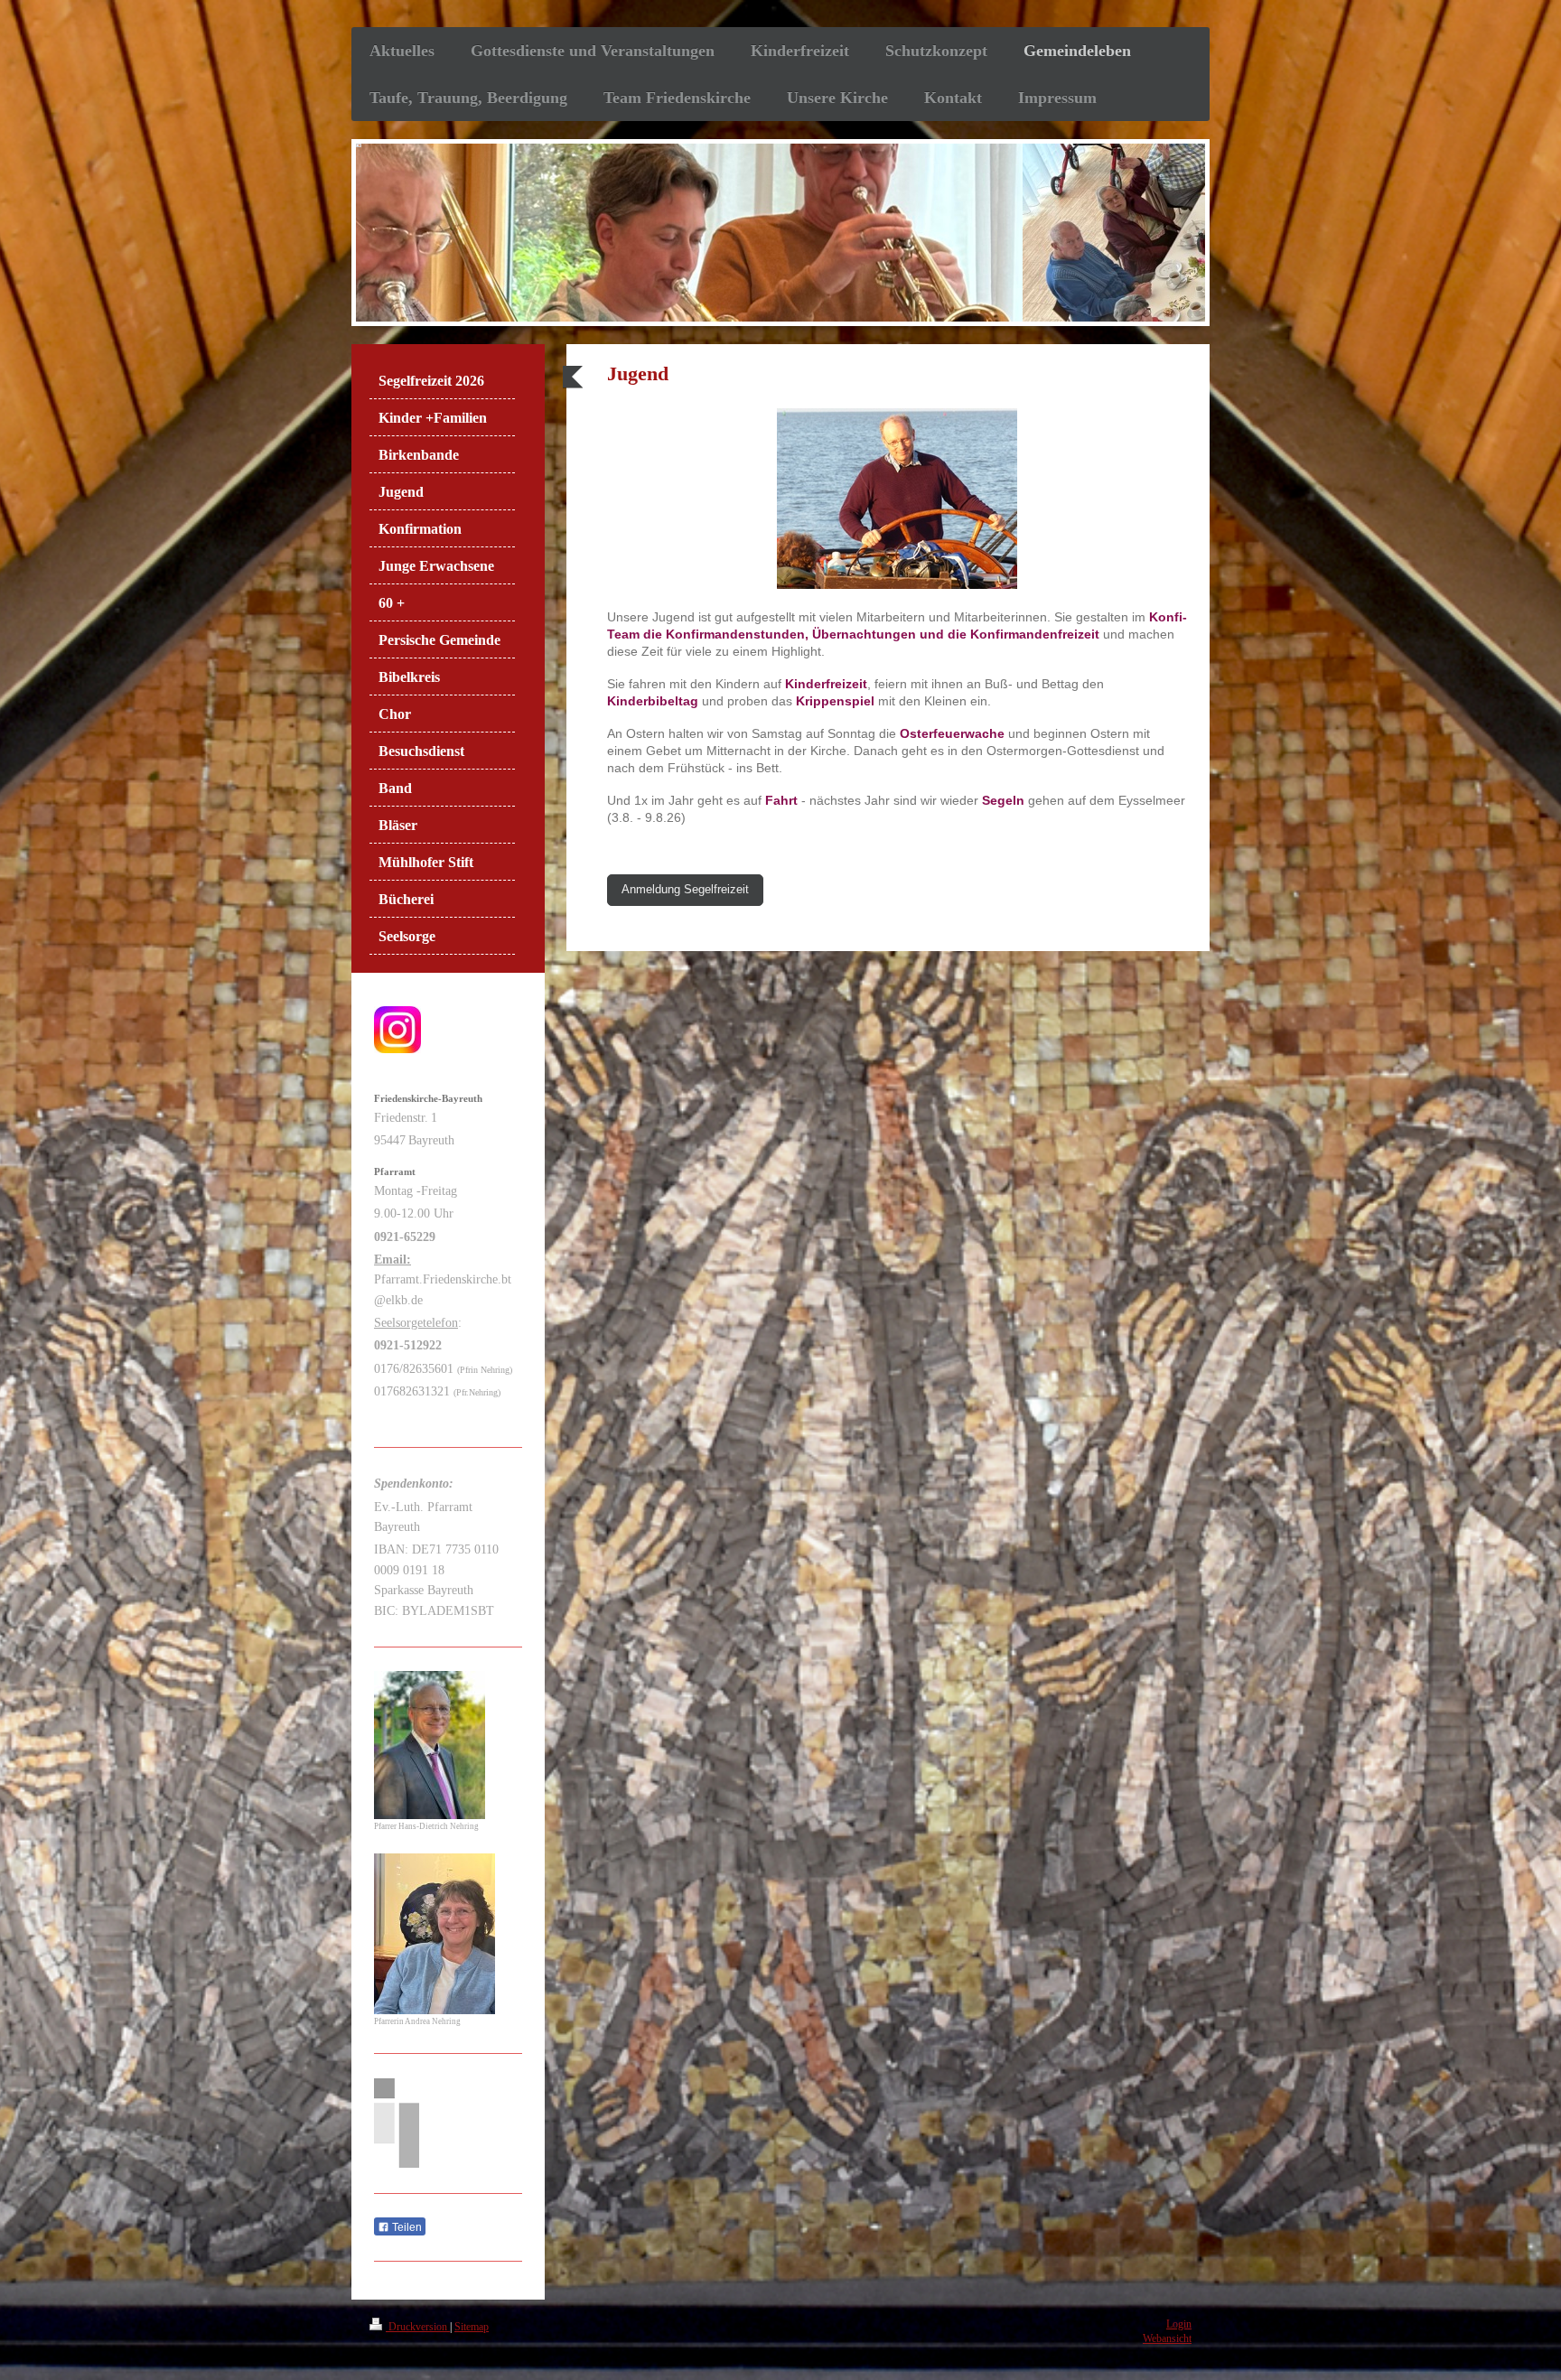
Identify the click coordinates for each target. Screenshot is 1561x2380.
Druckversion (418, 2327)
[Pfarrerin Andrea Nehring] (435, 1934)
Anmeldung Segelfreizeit (685, 890)
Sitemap (472, 2327)
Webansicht (1167, 2339)
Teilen (406, 2227)
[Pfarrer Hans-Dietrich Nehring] (430, 1745)
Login (1179, 2324)
